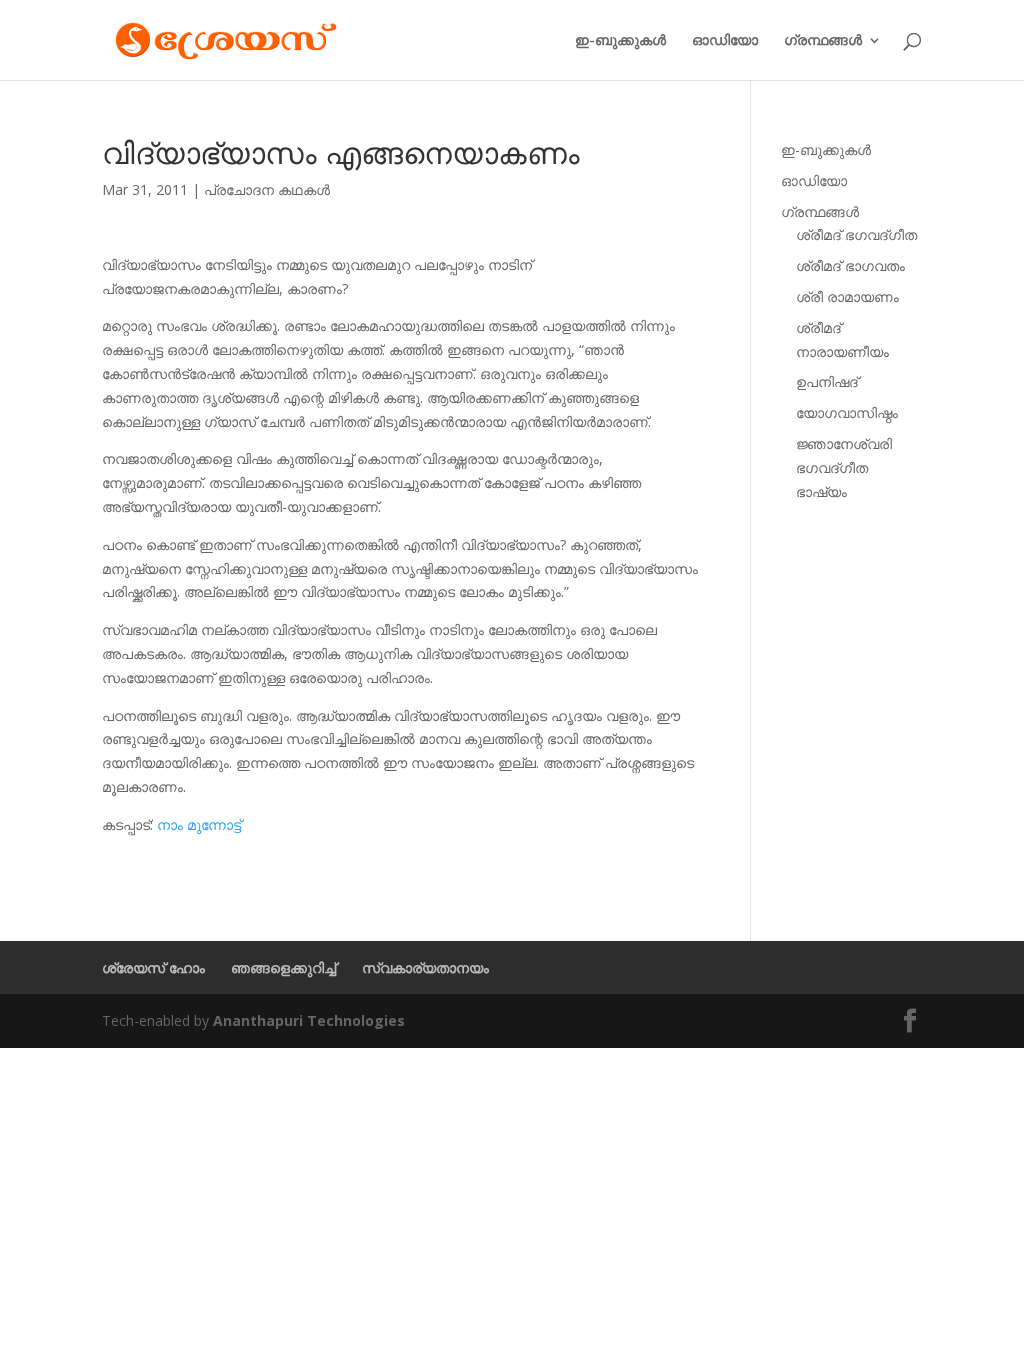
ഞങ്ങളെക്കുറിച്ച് (283, 967)
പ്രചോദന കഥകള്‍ (267, 189)
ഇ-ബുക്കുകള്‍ (620, 41)
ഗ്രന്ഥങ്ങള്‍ (823, 41)
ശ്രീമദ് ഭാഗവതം (850, 265)
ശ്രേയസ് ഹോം (153, 967)
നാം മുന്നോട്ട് (199, 824)
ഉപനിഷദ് (827, 381)
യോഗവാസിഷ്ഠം (847, 412)
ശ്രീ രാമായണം (847, 296)
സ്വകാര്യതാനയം (425, 967)
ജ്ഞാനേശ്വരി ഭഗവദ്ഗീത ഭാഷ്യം (844, 467)
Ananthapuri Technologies (309, 1020)
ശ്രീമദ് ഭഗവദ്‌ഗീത (856, 234)
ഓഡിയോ (725, 41)
